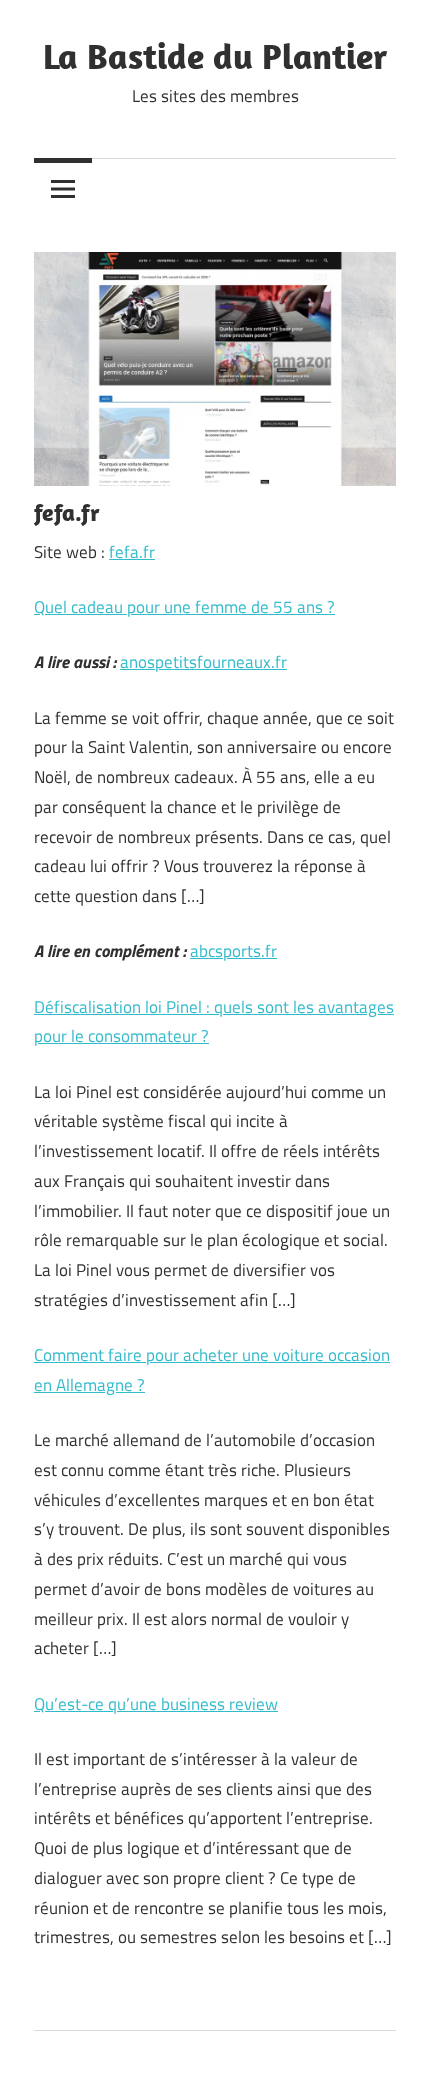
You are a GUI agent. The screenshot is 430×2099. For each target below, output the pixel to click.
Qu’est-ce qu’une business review (156, 1704)
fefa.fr (132, 552)
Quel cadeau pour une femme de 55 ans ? (184, 607)
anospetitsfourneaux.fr (203, 662)
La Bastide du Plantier (215, 55)
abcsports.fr (233, 951)
